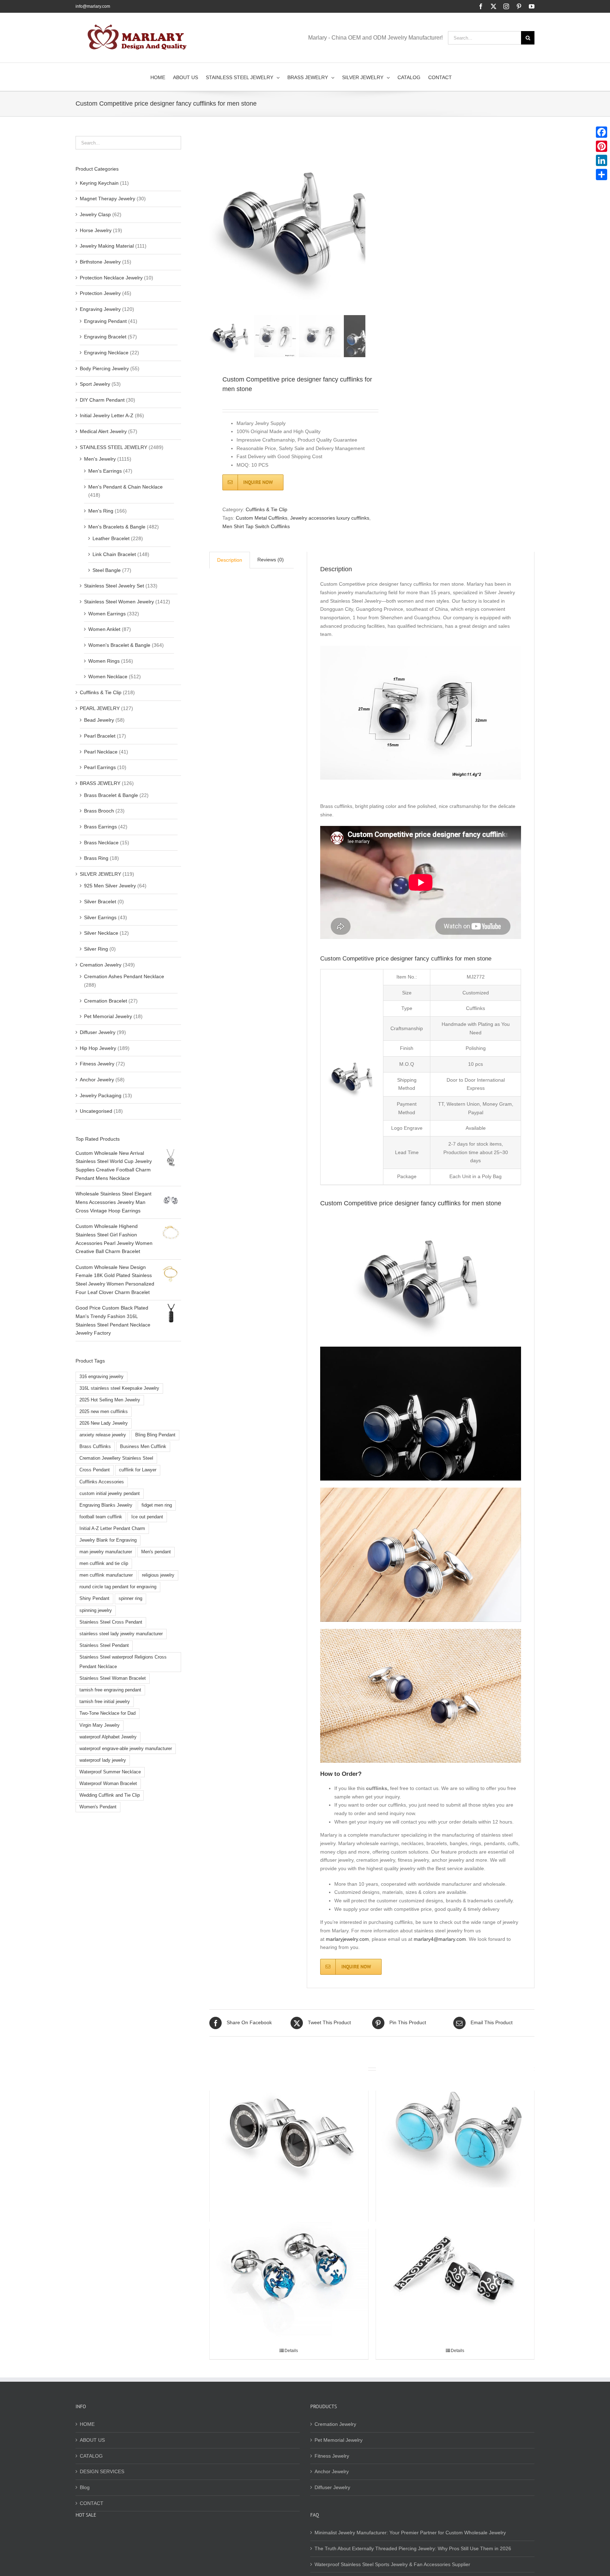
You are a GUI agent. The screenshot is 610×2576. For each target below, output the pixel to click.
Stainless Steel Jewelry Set (114, 586)
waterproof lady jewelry (103, 1760)
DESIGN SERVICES (102, 2471)
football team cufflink (101, 1517)
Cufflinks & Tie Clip (267, 509)
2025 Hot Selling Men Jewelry (110, 1400)
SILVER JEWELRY (100, 874)
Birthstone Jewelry (100, 262)
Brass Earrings (100, 827)
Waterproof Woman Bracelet (108, 1784)
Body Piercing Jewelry (104, 368)
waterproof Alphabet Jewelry (108, 1737)
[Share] (602, 175)
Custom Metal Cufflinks (262, 518)
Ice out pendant (147, 1517)
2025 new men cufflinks (104, 1412)
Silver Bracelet (100, 902)
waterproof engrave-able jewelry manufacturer (126, 1749)
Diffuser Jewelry (98, 1032)
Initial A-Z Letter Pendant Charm (112, 1529)
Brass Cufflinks (95, 1447)
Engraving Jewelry (100, 309)
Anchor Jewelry (97, 1080)
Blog (85, 2487)
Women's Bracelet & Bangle (119, 645)
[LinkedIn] (602, 160)
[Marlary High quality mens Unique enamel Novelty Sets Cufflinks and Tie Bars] (455, 2267)
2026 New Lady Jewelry (104, 1423)
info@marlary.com (93, 6)
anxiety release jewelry (103, 1435)
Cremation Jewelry (101, 965)
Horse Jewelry (96, 230)
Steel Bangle (107, 570)
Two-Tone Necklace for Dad (107, 1713)
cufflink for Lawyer (138, 1470)
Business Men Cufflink (143, 1447)
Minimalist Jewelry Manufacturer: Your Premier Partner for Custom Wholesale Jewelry (410, 2533)
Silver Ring (96, 949)
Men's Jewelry (100, 459)
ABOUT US (92, 2440)
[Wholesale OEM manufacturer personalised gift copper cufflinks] (289, 2129)
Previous (215, 224)
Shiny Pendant (94, 1599)
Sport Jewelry (95, 384)
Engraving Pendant (105, 321)
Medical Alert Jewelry (103, 431)
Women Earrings (107, 614)
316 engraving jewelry (101, 1377)
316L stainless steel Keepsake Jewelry (119, 1388)
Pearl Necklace (101, 752)
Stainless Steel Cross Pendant (111, 1622)
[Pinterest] (602, 146)
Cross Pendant (95, 1470)
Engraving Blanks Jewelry (106, 1505)
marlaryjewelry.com (347, 1939)
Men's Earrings (105, 471)
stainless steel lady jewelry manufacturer (121, 1634)
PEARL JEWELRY (100, 708)
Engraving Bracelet (105, 337)
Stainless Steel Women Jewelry (119, 602)
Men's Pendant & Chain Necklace (125, 487)
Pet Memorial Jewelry (108, 1016)
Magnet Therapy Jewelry (107, 199)
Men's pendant (156, 1552)
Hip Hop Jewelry (98, 1048)
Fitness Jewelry (97, 1064)
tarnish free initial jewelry (105, 1702)
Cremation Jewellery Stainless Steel (116, 1458)
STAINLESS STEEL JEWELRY (113, 447)
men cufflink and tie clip (104, 1564)
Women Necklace (108, 677)
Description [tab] (230, 560)
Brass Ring (96, 858)
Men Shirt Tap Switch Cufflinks (256, 526)
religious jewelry (158, 1575)
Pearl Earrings (100, 767)
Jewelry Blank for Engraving (108, 1540)
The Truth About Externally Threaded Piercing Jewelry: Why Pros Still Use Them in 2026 (413, 2548)
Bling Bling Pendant (155, 1435)
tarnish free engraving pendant (110, 1690)
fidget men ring (157, 1505)
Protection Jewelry (100, 293)
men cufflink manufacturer (106, 1575)
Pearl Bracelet (100, 736)
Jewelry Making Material (107, 246)
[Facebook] (602, 132)
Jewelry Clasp (95, 214)
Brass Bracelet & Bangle (111, 795)
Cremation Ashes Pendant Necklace (124, 976)
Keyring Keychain (99, 183)
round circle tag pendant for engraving (118, 1587)
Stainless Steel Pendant (104, 1646)
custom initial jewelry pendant (110, 1494)
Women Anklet (104, 629)
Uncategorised (96, 1111)
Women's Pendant (98, 1807)
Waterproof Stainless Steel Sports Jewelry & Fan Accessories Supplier (392, 2564)
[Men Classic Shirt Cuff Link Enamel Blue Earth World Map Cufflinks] (289, 2267)
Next (361, 224)
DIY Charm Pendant (102, 400)
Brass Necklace (101, 843)
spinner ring (130, 1599)
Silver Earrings (100, 917)
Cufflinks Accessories (102, 1482)
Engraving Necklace (106, 353)
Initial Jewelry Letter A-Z (107, 415)
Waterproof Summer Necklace (110, 1772)
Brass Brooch (99, 811)
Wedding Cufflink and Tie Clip (110, 1795)
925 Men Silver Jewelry (110, 886)
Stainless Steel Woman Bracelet (113, 1678)
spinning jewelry (96, 1611)
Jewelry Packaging (101, 1095)
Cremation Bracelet (106, 1001)
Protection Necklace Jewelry (111, 278)
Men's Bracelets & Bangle (117, 527)
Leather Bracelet (111, 538)
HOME (87, 2424)
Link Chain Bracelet (114, 554)
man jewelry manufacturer (106, 1552)
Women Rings (104, 661)
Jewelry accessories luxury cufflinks (330, 518)
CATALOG (91, 2456)
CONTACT (92, 2503)
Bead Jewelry (99, 720)
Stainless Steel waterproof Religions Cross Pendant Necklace (123, 1662)
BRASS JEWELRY (100, 783)
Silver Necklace (101, 933)
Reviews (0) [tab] (271, 560)
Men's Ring (101, 511)
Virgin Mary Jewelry (100, 1725)
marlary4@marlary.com (440, 1939)
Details (291, 2351)
